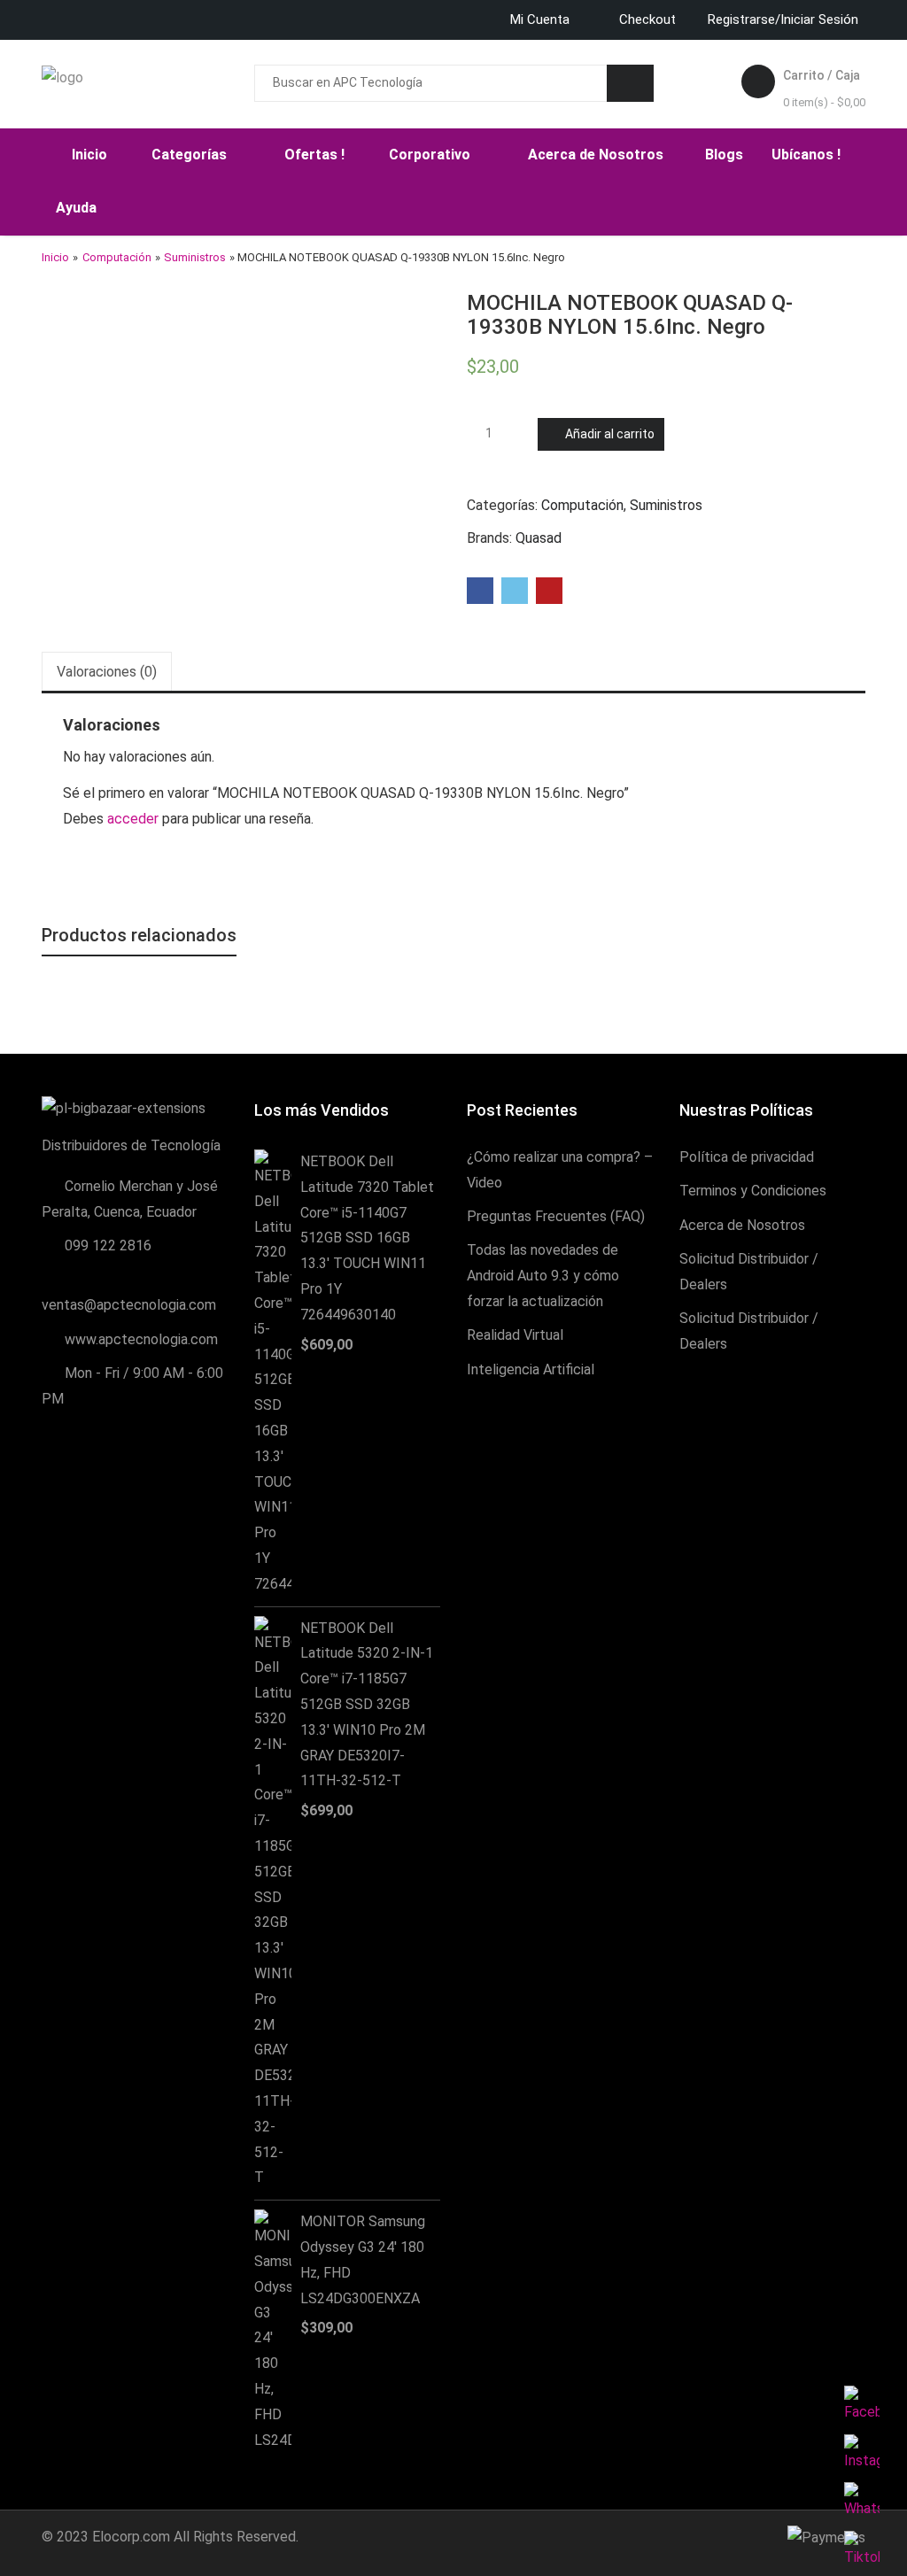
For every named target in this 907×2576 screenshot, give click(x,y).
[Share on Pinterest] (549, 591)
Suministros (195, 257)
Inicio (89, 155)
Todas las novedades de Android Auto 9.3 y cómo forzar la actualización (543, 1276)
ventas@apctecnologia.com (129, 1305)
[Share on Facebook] (480, 591)
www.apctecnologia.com (141, 1339)
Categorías (191, 155)
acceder (133, 819)
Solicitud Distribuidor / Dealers (749, 1272)
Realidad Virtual (515, 1335)
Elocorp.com (131, 2537)
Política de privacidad (747, 1157)
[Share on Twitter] (515, 591)
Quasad (539, 538)
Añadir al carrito (610, 434)
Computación (117, 257)
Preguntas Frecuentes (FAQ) (556, 1216)
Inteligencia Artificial (531, 1369)
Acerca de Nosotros (597, 155)
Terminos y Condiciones (753, 1191)
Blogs (724, 155)
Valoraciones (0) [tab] (107, 672)
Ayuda (78, 208)
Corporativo (431, 155)
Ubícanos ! (806, 155)
